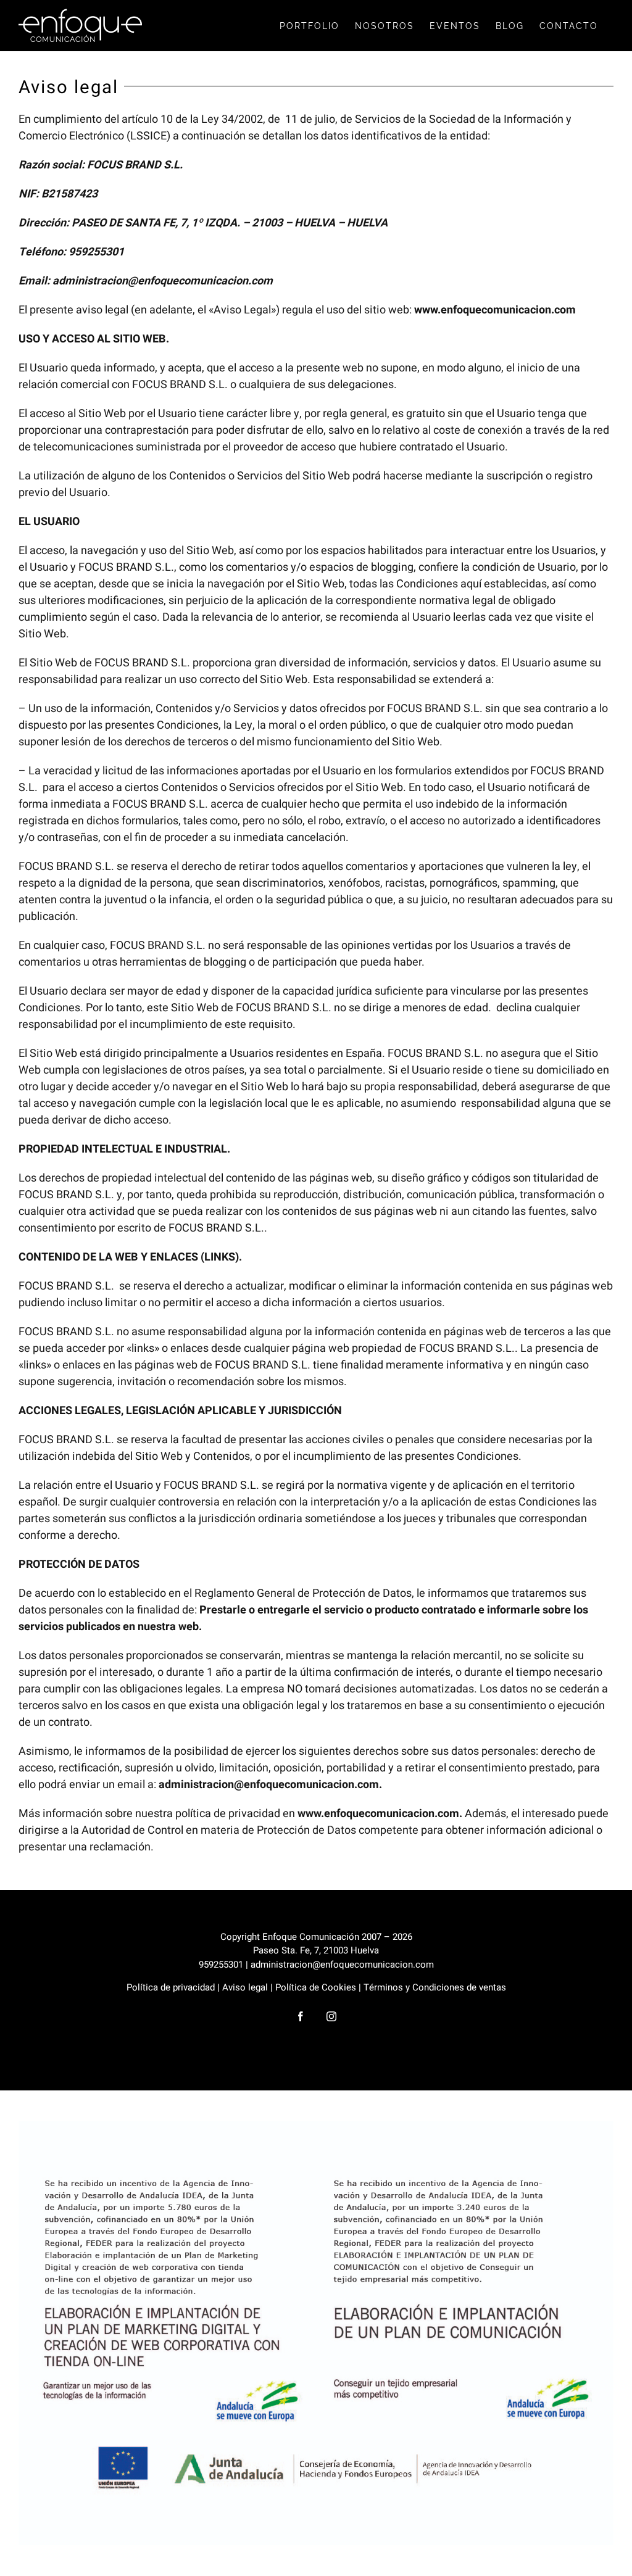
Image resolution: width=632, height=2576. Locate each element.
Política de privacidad (171, 1987)
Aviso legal (245, 1987)
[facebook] (301, 2016)
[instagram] (331, 2016)
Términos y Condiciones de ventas (435, 1987)
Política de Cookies (316, 1987)
